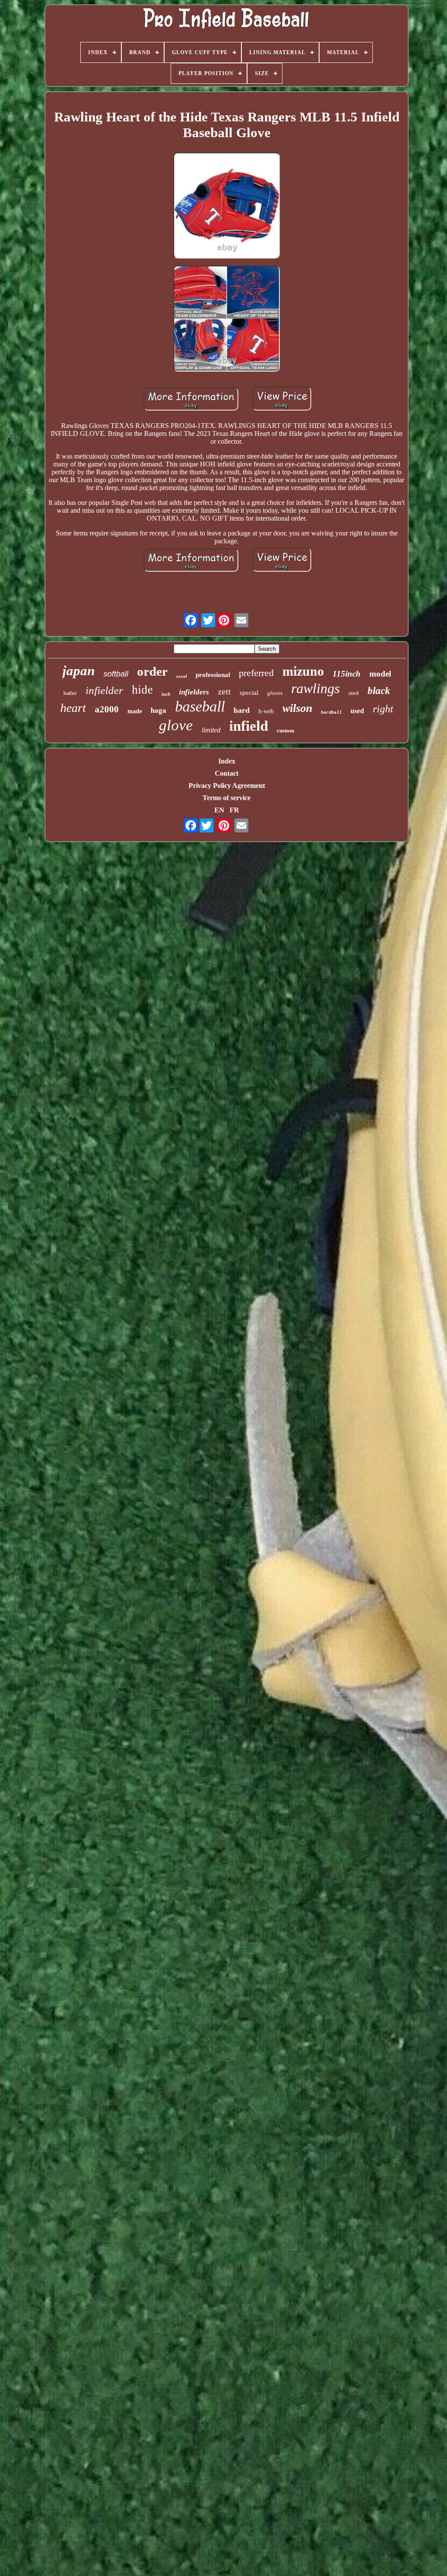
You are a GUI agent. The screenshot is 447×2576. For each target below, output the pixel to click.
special (249, 693)
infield (249, 726)
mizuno (303, 671)
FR (234, 810)
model (380, 674)
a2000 (107, 709)
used (357, 711)
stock (354, 693)
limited (211, 730)
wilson (297, 708)
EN (219, 810)
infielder (104, 690)
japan (79, 671)
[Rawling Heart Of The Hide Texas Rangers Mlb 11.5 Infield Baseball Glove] (227, 206)
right (383, 709)
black (379, 691)
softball (116, 674)
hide (142, 690)
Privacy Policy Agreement (227, 786)
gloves (275, 693)
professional (213, 675)
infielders (194, 692)
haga (158, 710)
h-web (266, 711)
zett (224, 691)
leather (70, 693)
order (152, 671)
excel (182, 676)
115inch (347, 674)
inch (166, 694)
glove (176, 725)
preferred (256, 673)
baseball (200, 706)
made (135, 711)
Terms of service (227, 798)
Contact (227, 773)
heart (73, 708)
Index (227, 761)
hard (242, 710)
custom (285, 730)
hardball (331, 713)
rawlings (315, 688)
